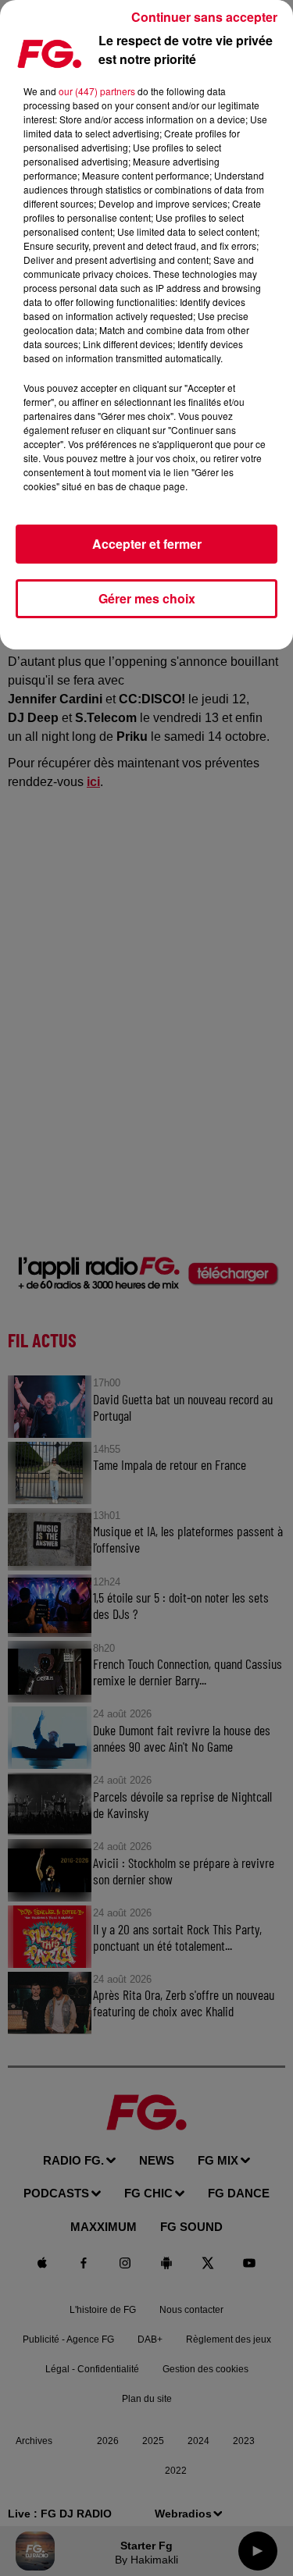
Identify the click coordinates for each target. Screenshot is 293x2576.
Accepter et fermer (147, 544)
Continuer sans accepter (204, 17)
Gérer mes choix (147, 598)
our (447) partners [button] (97, 91)
